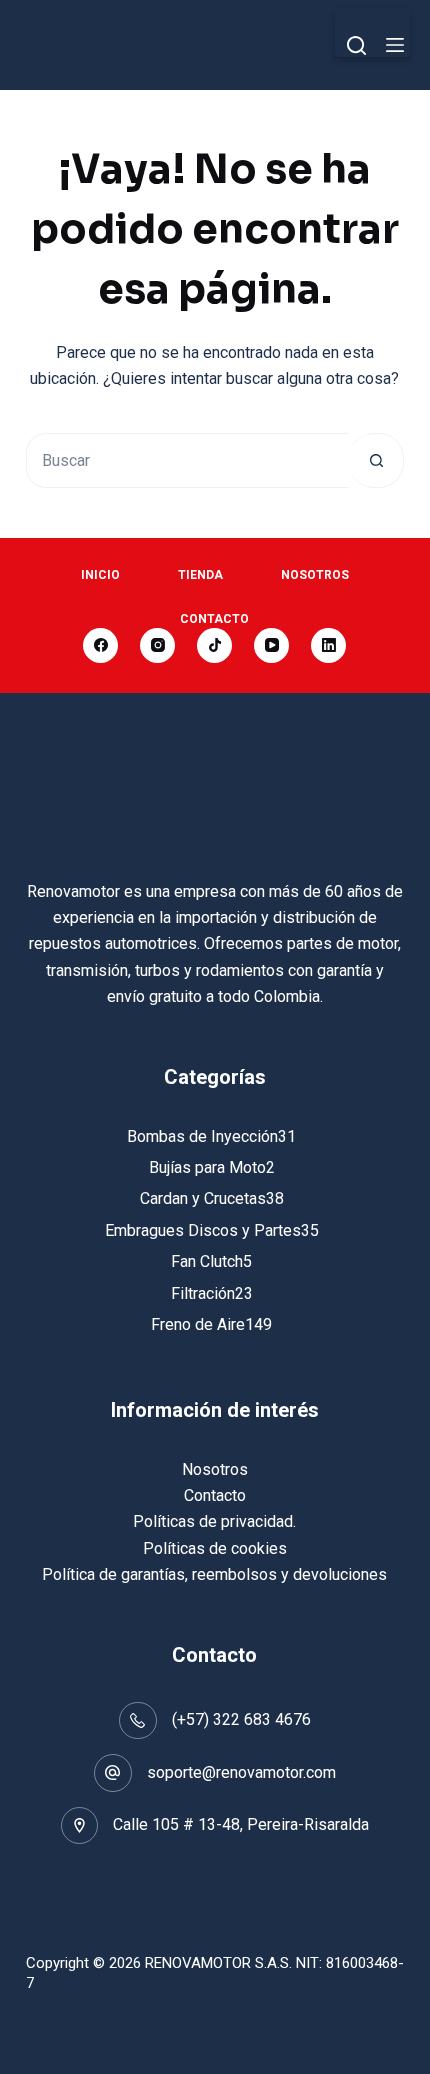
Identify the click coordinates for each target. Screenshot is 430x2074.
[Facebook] (100, 645)
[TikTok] (214, 645)
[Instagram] (157, 645)
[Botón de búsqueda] (376, 460)
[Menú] (395, 45)
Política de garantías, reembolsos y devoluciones (214, 1574)
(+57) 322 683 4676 (241, 1719)
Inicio (100, 575)
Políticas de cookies (215, 1548)
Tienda (200, 575)
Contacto (214, 619)
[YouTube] (271, 645)
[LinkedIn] (328, 645)
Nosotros (315, 575)
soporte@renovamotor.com (241, 1772)
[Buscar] (356, 45)
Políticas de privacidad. (214, 1521)
